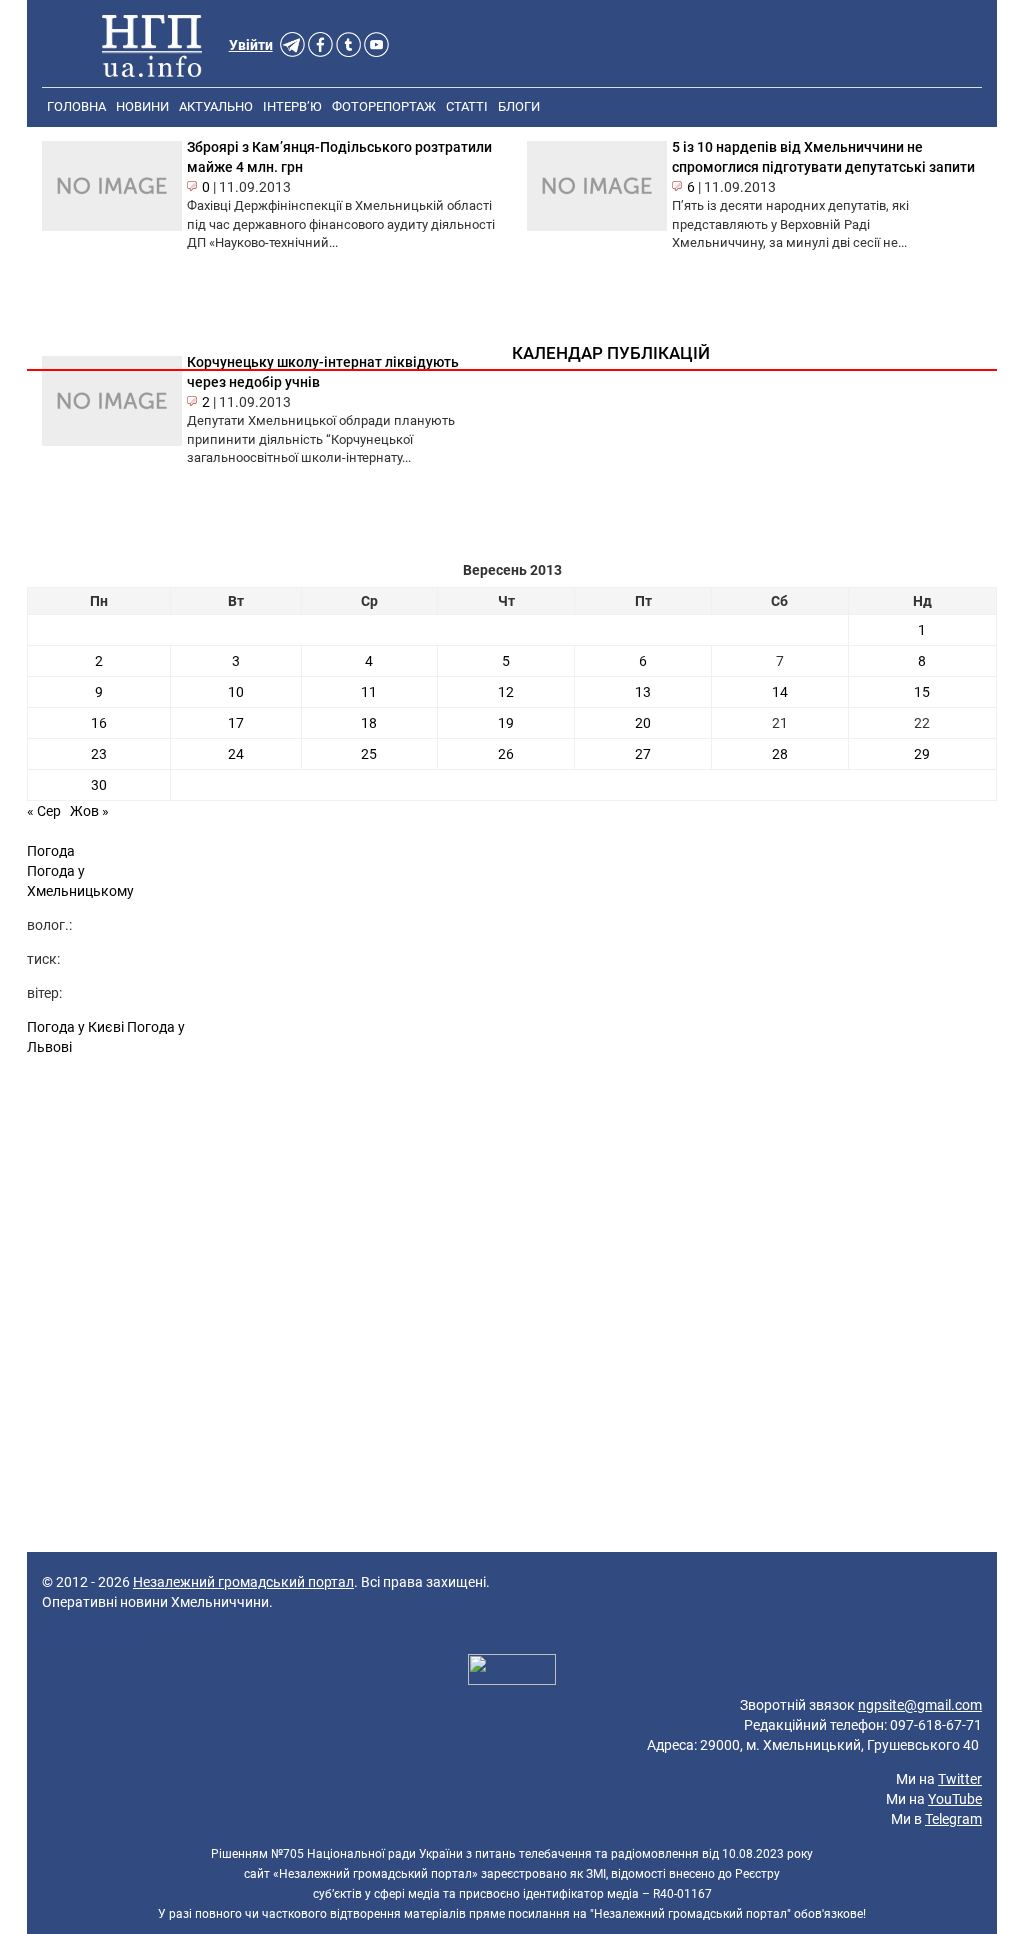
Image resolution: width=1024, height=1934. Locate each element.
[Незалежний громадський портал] (152, 45)
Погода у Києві (75, 1027)
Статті (467, 106)
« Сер (44, 811)
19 (506, 723)
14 (780, 692)
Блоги (519, 106)
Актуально (216, 106)
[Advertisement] (512, 1237)
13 (643, 692)
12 (506, 692)
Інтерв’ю (292, 106)
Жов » (89, 811)
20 (643, 723)
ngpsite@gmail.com (920, 1705)
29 (922, 754)
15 (922, 692)
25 (369, 754)
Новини (142, 106)
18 (369, 723)
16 (99, 723)
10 (236, 692)
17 (236, 723)
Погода (51, 851)
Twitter (960, 1779)
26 (506, 754)
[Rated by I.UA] (512, 1672)
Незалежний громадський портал (243, 1582)
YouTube (955, 1799)
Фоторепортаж (384, 106)
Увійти (251, 45)
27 (643, 754)
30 (99, 785)
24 (236, 754)
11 (369, 692)
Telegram (953, 1819)
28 (780, 754)
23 (99, 754)
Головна (76, 106)
